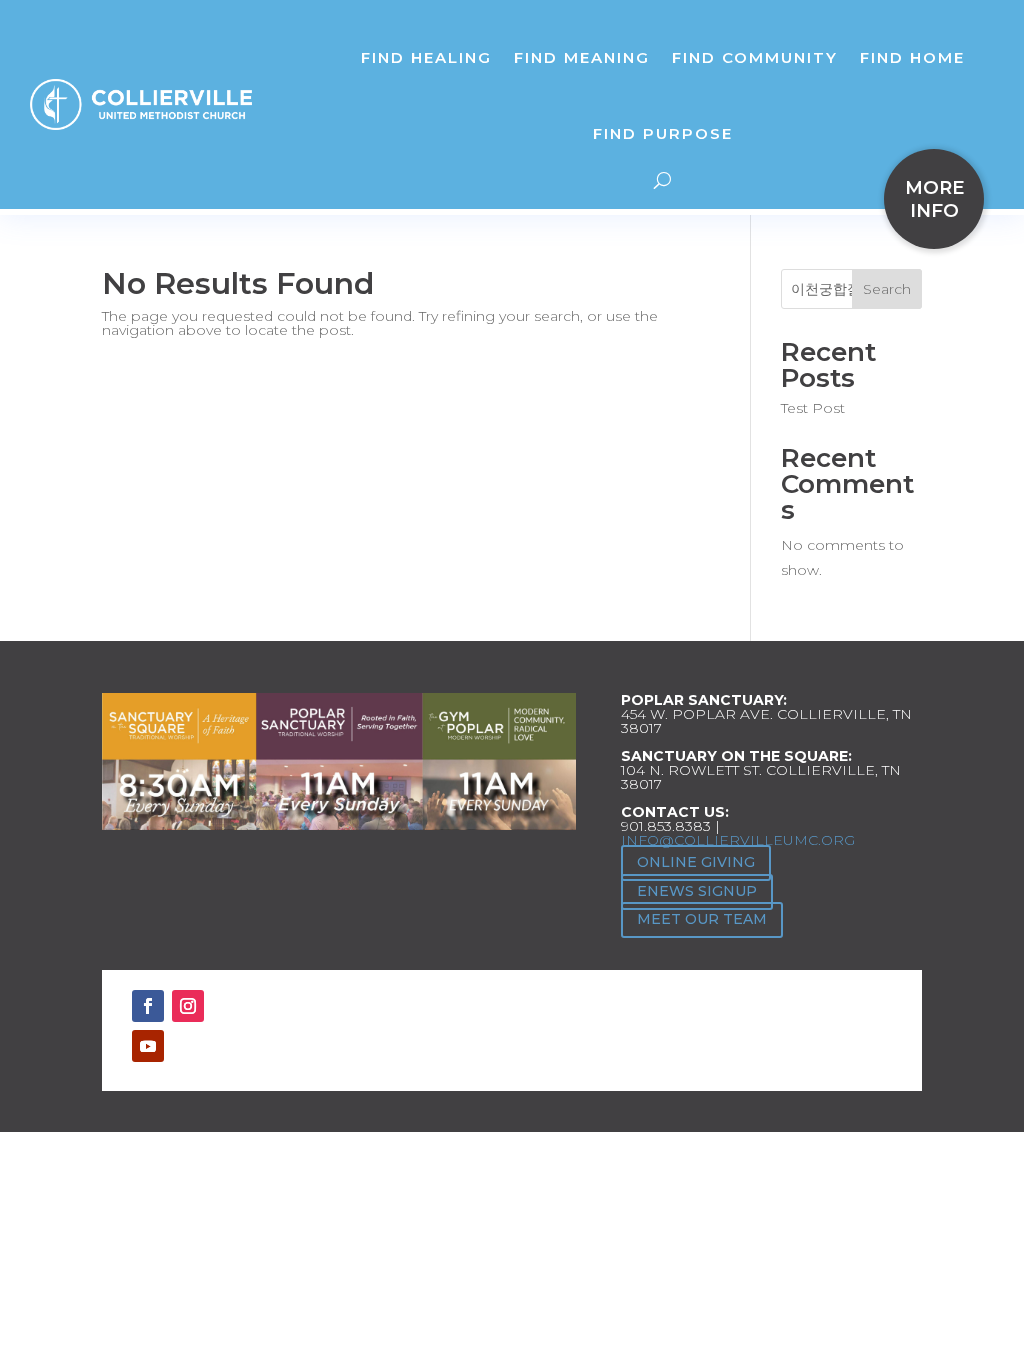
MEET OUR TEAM (702, 919)
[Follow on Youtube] (148, 1046)
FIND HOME (912, 57)
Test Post (813, 408)
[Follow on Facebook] (148, 1006)
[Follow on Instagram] (188, 1006)
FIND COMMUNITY (755, 57)
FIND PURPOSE (663, 133)
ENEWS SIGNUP (697, 891)
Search (887, 289)
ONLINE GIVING (696, 862)
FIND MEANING (582, 57)
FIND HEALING (426, 57)
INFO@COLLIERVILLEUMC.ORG (738, 840)
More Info (934, 199)
